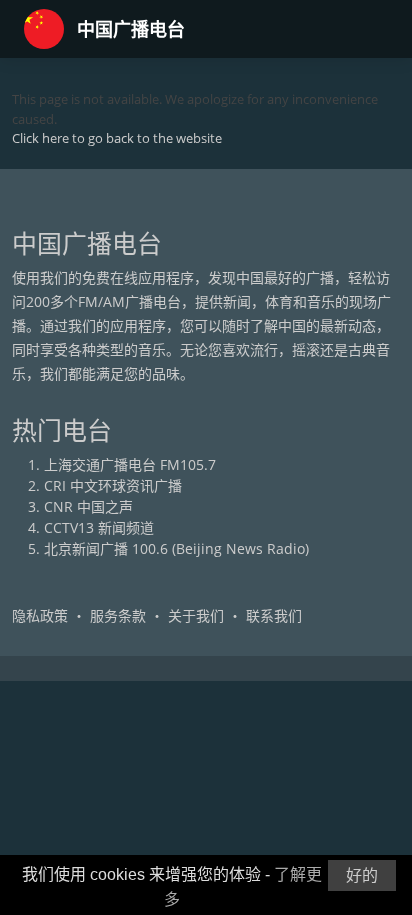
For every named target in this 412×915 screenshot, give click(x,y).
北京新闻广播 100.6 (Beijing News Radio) (176, 548)
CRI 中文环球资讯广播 (113, 485)
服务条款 (118, 615)
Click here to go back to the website (117, 138)
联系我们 (274, 615)
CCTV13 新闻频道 (99, 527)
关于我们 (196, 615)
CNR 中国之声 (88, 506)
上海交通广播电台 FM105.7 (130, 464)
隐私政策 (40, 615)
